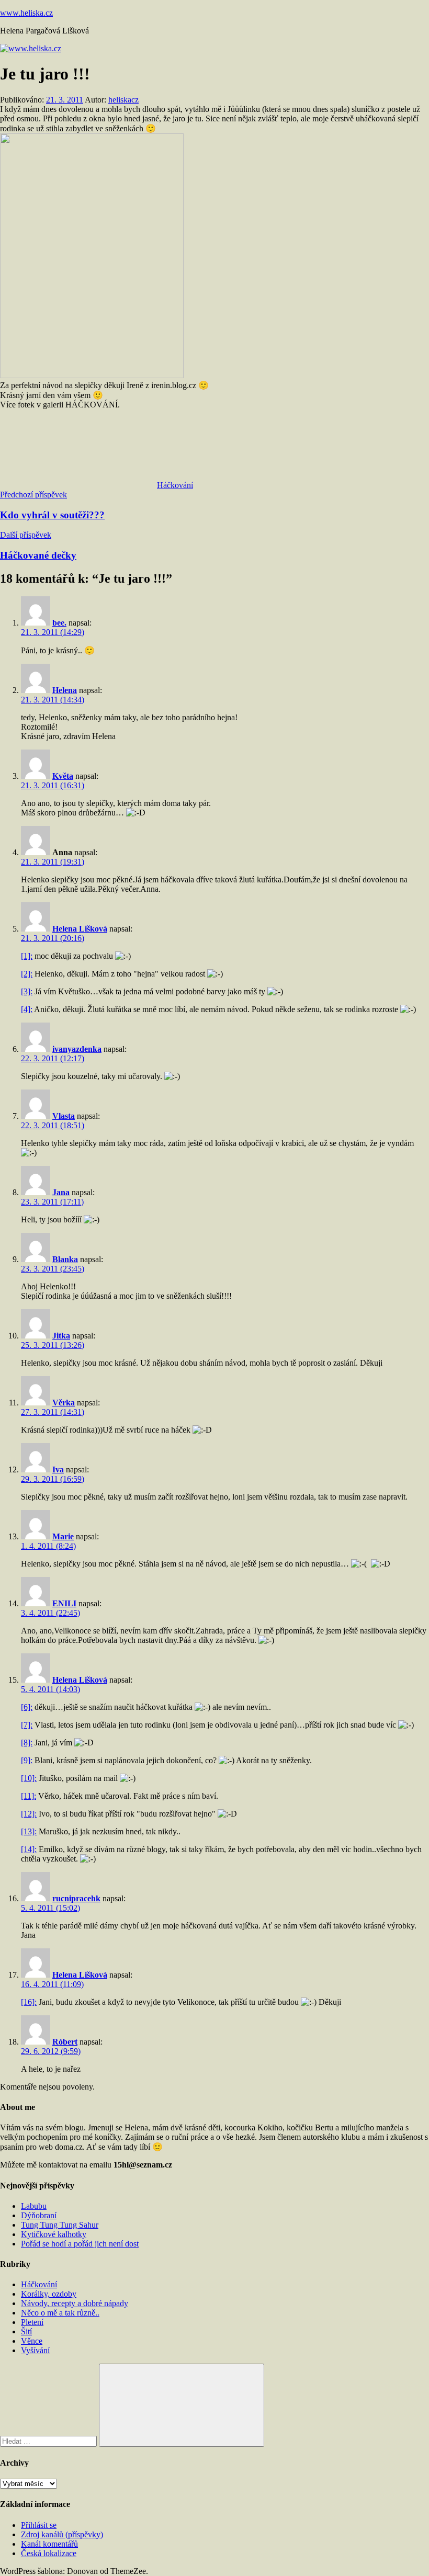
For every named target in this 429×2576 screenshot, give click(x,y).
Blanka (65, 1259)
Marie (63, 1536)
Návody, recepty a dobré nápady (75, 2303)
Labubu (34, 2206)
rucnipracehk (76, 1898)
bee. (59, 623)
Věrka (64, 1403)
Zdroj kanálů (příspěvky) (62, 2534)
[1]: (27, 956)
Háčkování (175, 485)
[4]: (27, 1009)
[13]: (29, 1831)
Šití (26, 2331)
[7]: (27, 1725)
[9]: (27, 1760)
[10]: (29, 1778)
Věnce (32, 2341)
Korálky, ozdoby (49, 2294)
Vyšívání (35, 2350)
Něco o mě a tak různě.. (60, 2313)
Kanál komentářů (49, 2544)
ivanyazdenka (77, 1049)
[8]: (27, 1743)
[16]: (29, 2002)
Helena (65, 690)
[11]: (29, 1796)
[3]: (27, 991)
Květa (63, 776)
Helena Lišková (80, 929)
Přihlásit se (39, 2525)
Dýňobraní (39, 2215)
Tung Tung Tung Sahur (60, 2225)
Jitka (61, 1336)
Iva (58, 1469)
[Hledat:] (49, 2441)
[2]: (27, 974)
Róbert (65, 2042)
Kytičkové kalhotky (54, 2234)
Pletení (32, 2322)
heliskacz (123, 100)
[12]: (29, 1814)
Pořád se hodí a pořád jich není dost (80, 2244)
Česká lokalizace (49, 2553)
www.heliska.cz (26, 13)
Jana (61, 1192)
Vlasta (64, 1116)
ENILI (64, 1603)
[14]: (29, 1849)
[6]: (27, 1707)
